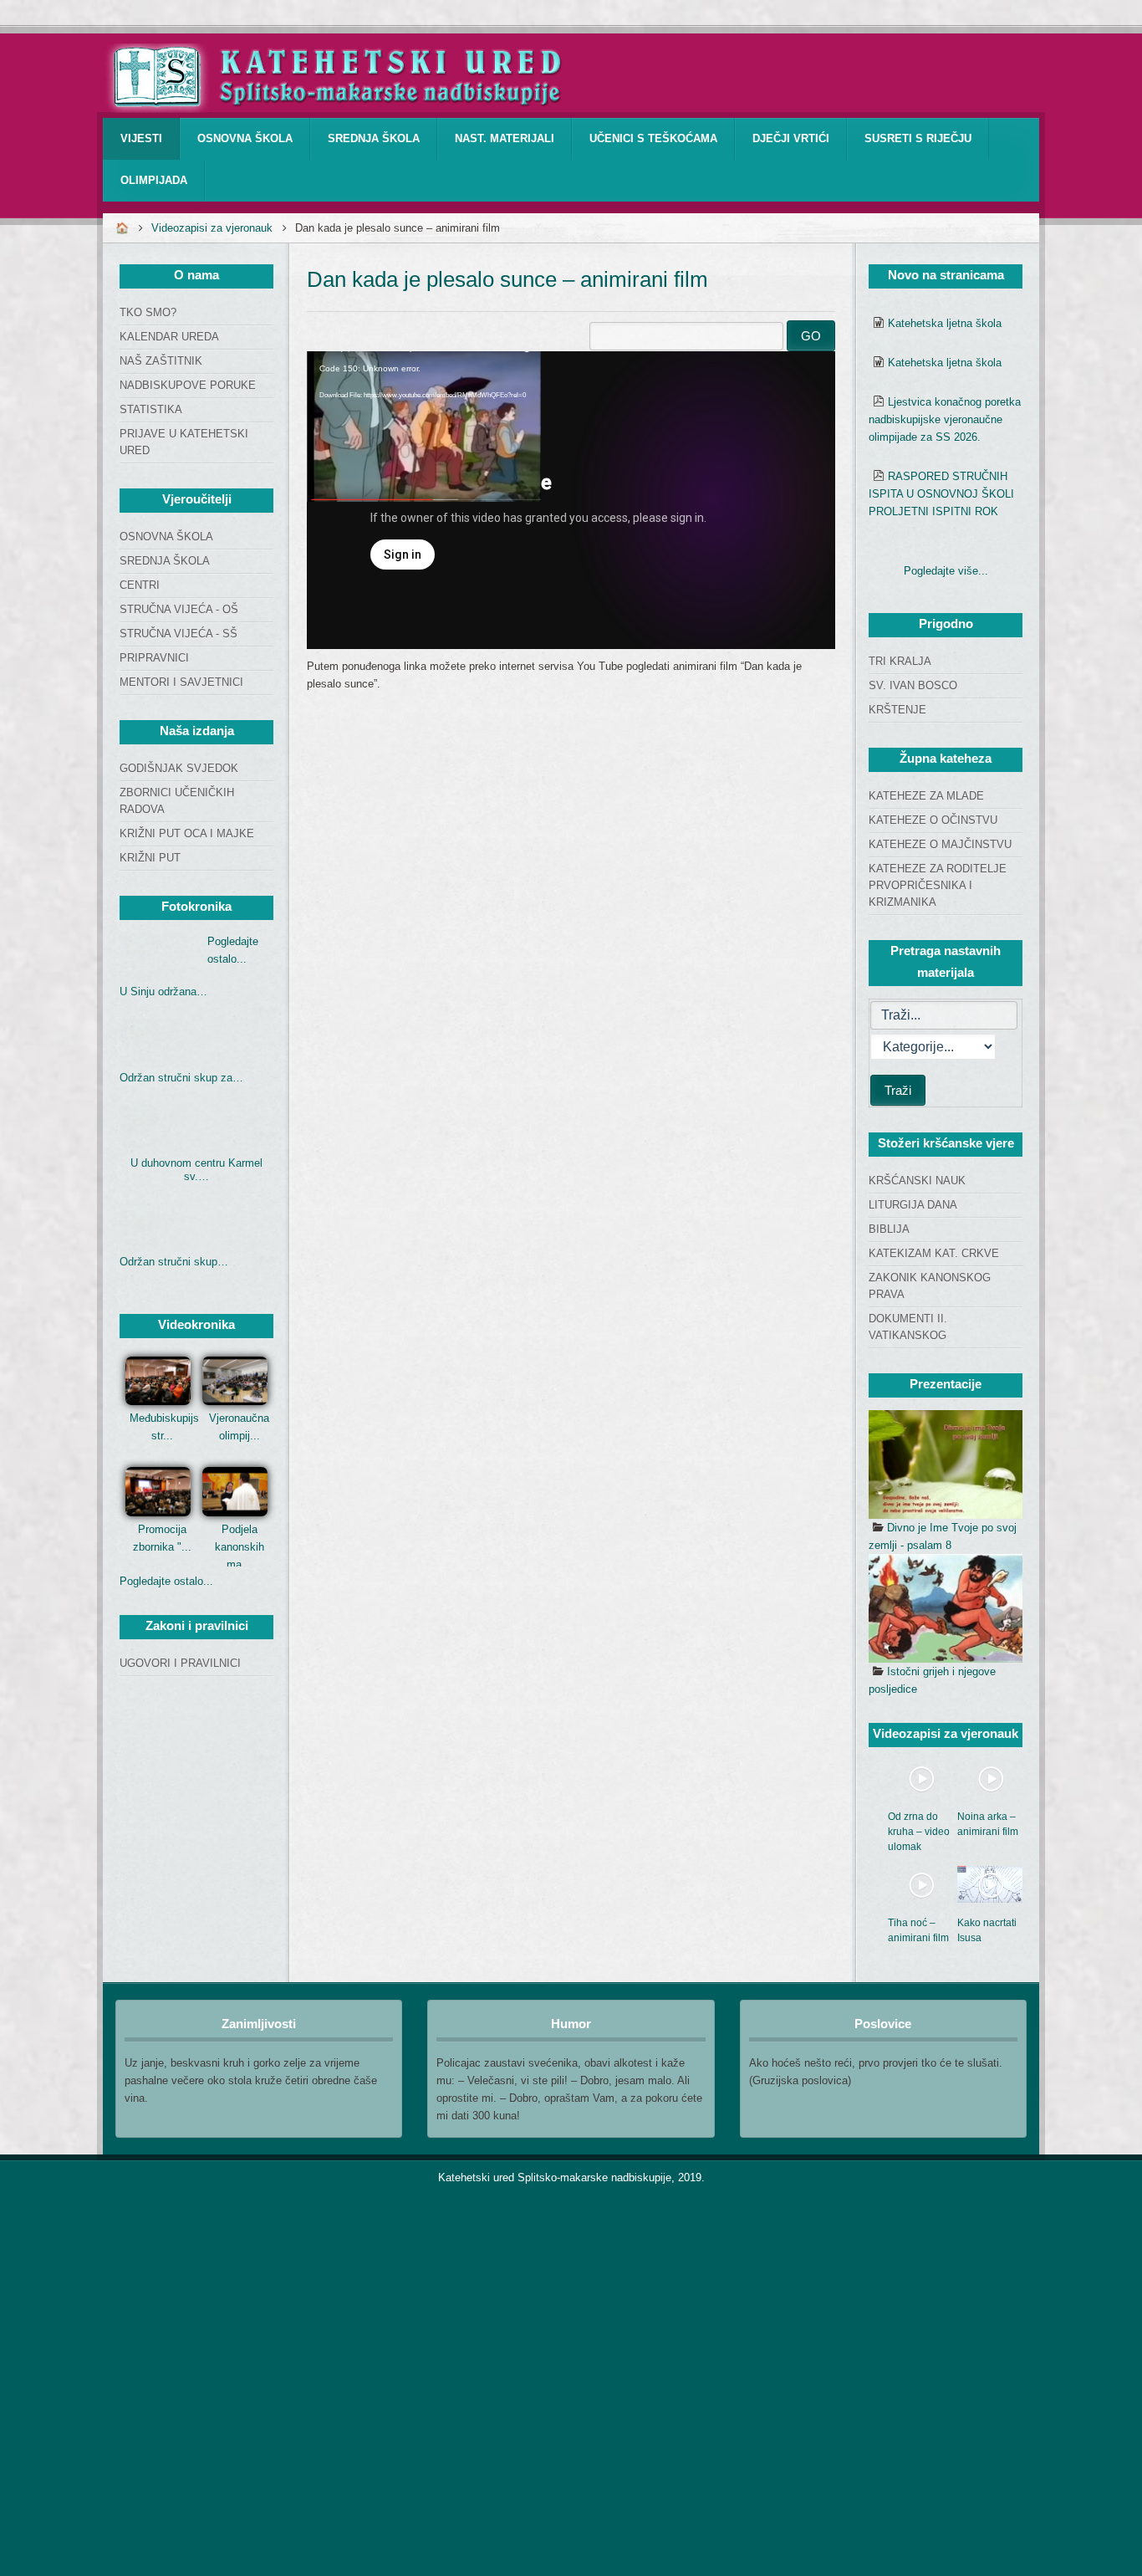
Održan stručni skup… (174, 1262)
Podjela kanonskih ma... (240, 1547)
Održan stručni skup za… (181, 1078)
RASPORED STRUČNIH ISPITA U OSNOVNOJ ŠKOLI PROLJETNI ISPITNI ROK (941, 494)
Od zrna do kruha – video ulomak (919, 1832)
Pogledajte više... (946, 571)
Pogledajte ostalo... (166, 1581)
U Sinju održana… (163, 992)
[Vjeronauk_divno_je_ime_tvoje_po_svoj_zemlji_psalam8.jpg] (946, 1464)
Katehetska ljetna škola (945, 323)
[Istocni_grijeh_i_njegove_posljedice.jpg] (946, 1608)
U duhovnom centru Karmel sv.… (196, 1170)
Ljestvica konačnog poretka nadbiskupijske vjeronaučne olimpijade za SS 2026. (945, 419)
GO (811, 336)
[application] (571, 500)
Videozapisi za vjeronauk (212, 228)
